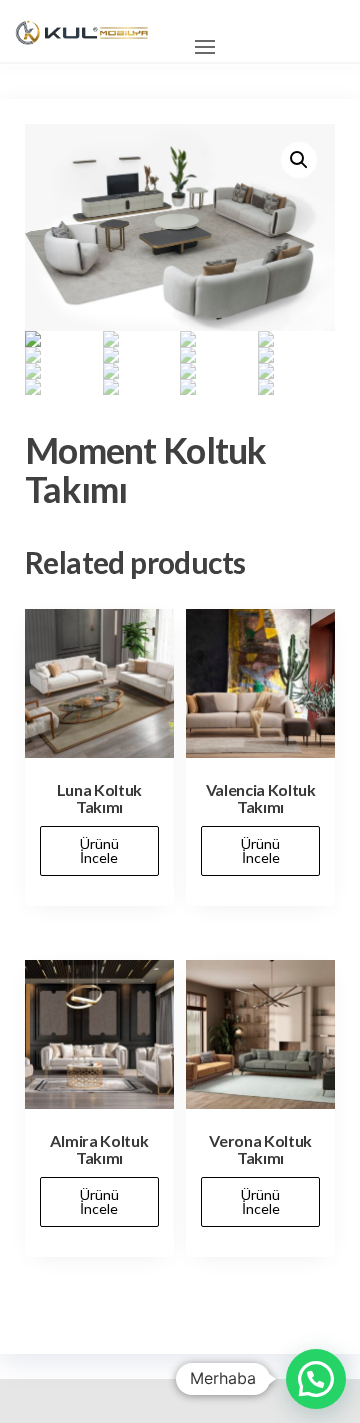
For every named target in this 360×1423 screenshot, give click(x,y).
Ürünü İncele (99, 850)
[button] (205, 47)
